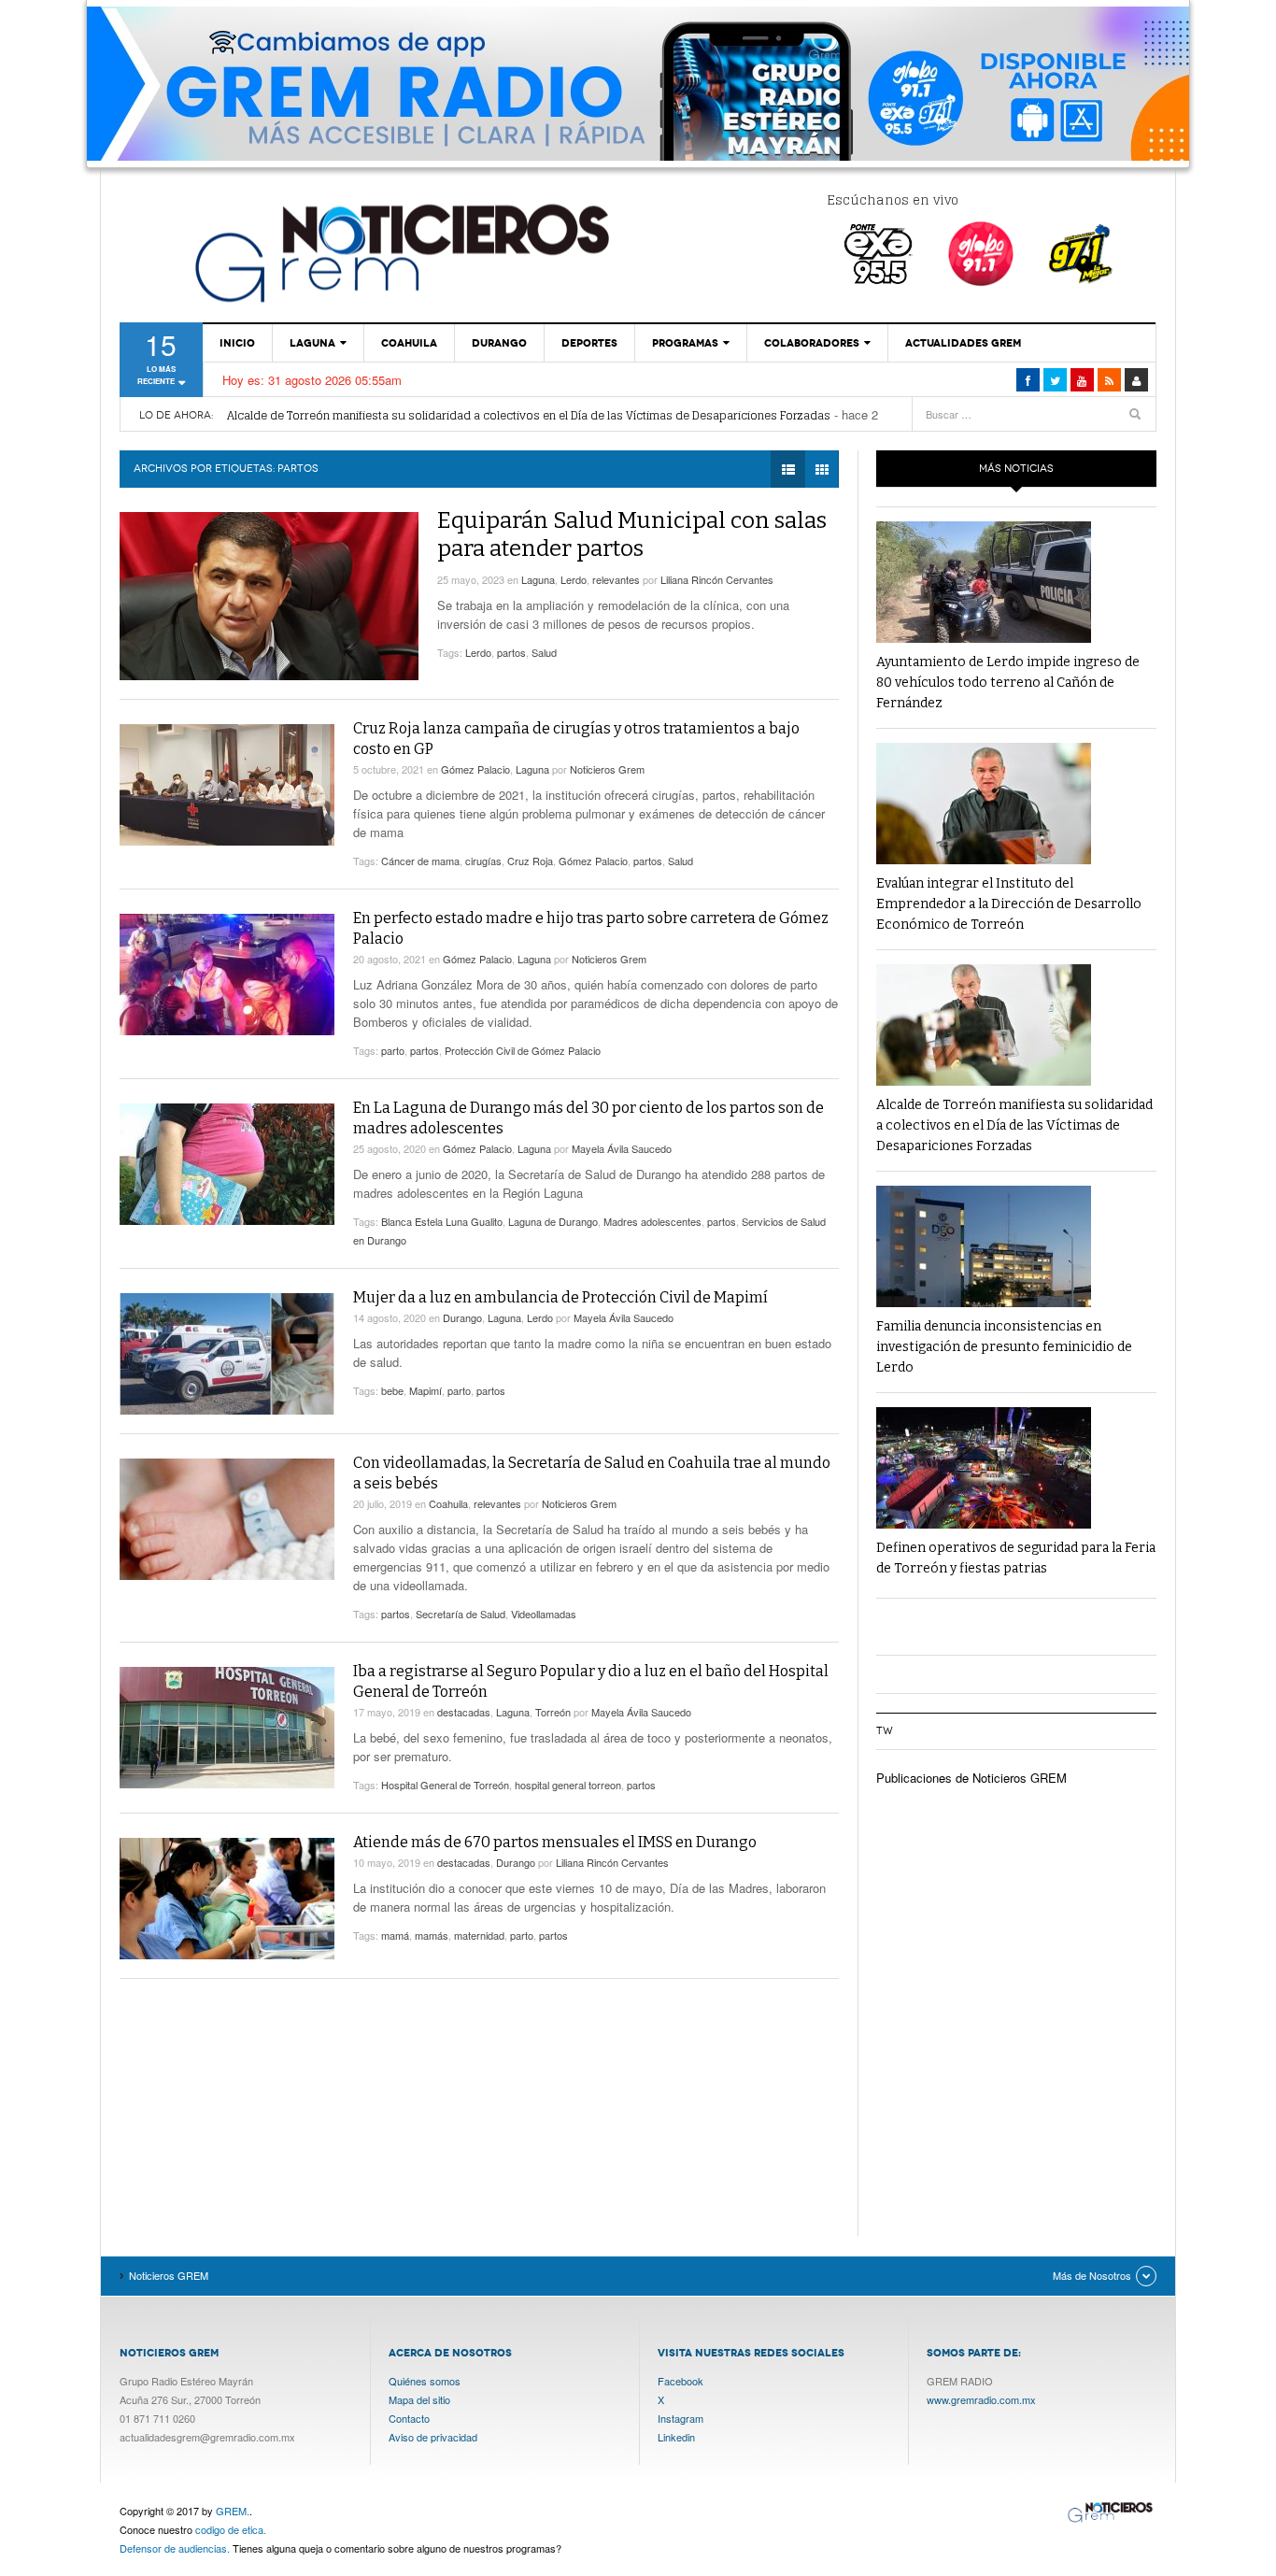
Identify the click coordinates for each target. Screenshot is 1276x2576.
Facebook (681, 2381)
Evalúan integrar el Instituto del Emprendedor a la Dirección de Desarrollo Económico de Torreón (1009, 904)
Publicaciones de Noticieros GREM (971, 1778)
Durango (499, 343)
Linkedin (676, 2437)
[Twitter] (1055, 380)
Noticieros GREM (400, 252)
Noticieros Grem (607, 769)
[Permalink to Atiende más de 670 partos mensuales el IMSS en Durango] (227, 1899)
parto (393, 1050)
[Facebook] (1028, 380)
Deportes (589, 343)
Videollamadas (544, 1614)
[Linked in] (1082, 380)
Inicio (237, 343)
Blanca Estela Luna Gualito (442, 1221)
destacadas (464, 1712)
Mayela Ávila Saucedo (622, 1148)
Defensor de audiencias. (175, 2548)
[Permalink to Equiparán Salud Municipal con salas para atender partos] (269, 596)
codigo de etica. (231, 2529)
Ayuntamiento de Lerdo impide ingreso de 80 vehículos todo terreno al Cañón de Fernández (1008, 683)
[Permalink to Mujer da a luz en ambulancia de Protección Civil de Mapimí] (227, 1354)
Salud (544, 652)
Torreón (553, 1712)
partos (511, 652)
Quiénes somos (425, 2381)
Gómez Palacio (475, 769)
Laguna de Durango (553, 1221)
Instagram (681, 2418)
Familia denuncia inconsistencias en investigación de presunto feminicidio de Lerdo (1004, 1347)
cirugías (483, 861)
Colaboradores (812, 343)
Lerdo (574, 579)
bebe (392, 1390)
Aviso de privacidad (433, 2437)
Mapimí (425, 1390)
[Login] (1136, 380)
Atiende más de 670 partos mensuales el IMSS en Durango (555, 1842)
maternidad (479, 1935)
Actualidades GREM (963, 343)
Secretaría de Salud (461, 1614)
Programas (685, 343)
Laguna (312, 343)
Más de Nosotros (1092, 2275)
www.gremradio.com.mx (981, 2399)
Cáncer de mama (420, 861)
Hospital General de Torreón (445, 1785)
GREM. (233, 2511)
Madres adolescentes (652, 1221)
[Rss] (1109, 380)
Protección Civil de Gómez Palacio (523, 1050)
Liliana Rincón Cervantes (717, 579)
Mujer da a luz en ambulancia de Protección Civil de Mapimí (560, 1297)
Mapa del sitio (419, 2399)
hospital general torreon (568, 1785)
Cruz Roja (530, 861)
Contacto (409, 2418)
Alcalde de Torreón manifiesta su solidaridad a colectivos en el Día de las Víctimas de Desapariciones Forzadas (529, 415)
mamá (395, 1935)
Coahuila (409, 343)
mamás (432, 1935)
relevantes (616, 579)
